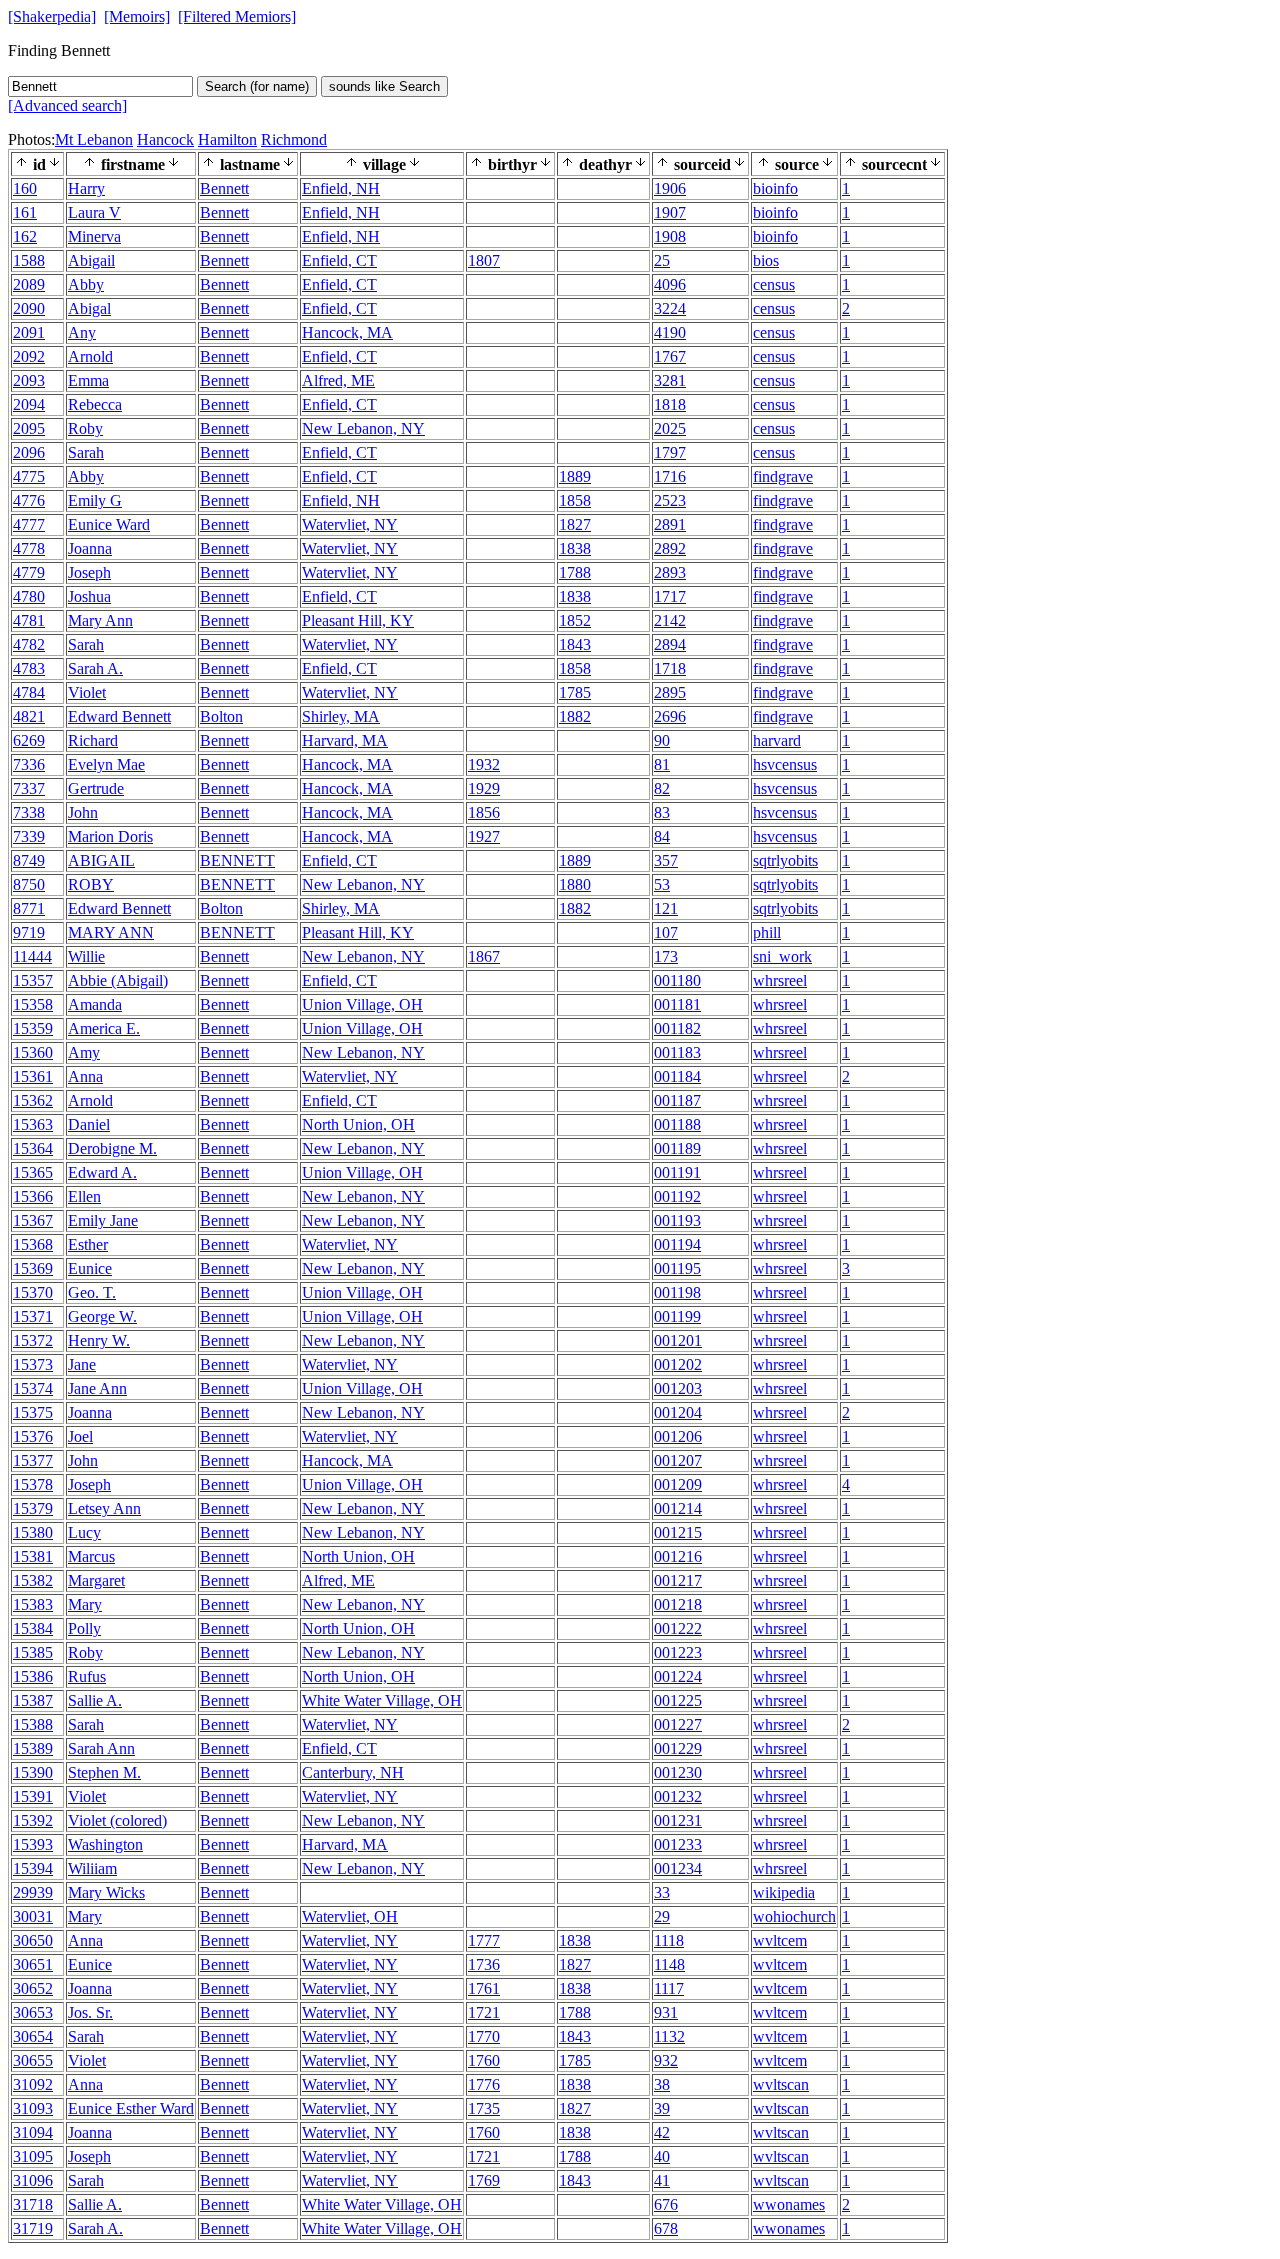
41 (662, 2180)
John (83, 812)
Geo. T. (92, 1292)
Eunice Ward (109, 524)
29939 (33, 1892)
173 (666, 956)
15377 (33, 1460)
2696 (670, 716)
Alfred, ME (338, 380)
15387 (33, 1700)
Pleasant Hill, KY (358, 620)
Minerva (94, 236)
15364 (33, 1148)
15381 (33, 1556)
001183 (677, 1052)
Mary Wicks (106, 1892)
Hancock (165, 139)
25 (662, 260)
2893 (670, 572)
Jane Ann (97, 1388)
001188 (677, 1124)
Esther (88, 1244)
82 (662, 788)
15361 (33, 1076)
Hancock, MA (347, 332)
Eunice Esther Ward (131, 2108)
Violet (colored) (117, 1820)
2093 (29, 380)
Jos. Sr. (90, 2012)
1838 (575, 548)
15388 (33, 1724)
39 (662, 2108)
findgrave (783, 476)
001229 (678, 1748)
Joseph (89, 572)
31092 (33, 2084)
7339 (29, 836)
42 (662, 2132)
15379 (33, 1508)
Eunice (90, 1268)
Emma (88, 380)
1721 (484, 2012)
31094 (33, 2132)
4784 (29, 692)
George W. (102, 1316)
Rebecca (95, 404)
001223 (678, 1652)
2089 (29, 284)
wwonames (789, 2204)
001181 (677, 1004)
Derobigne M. (112, 1148)
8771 (29, 908)
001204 (678, 1412)
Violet (87, 692)
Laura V (94, 212)
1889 (575, 476)
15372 (33, 1340)
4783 (29, 668)
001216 (678, 1556)
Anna (85, 1076)
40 (662, 2156)
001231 (678, 1820)
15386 (33, 1676)
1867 (484, 956)
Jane (82, 1364)
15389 (33, 1748)
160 (25, 188)
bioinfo (775, 188)
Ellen (84, 1196)
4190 (670, 332)
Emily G (95, 500)
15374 (33, 1388)
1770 (484, 2036)
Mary (85, 1604)
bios (766, 260)
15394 (33, 1868)
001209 (678, 1484)
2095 (29, 428)
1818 (670, 404)
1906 (670, 188)
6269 (29, 740)
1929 (484, 788)
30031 (33, 1916)
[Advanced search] (67, 105)
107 (666, 932)
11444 (32, 956)
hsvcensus (785, 764)
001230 (678, 1772)
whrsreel (780, 980)
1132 (669, 2036)
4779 (29, 572)
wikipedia (784, 1892)
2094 (29, 404)
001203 (678, 1388)
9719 (29, 932)
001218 (678, 1604)
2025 (670, 428)
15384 (33, 1628)
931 (666, 2012)
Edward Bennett (119, 716)
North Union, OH (358, 1124)
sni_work (782, 956)
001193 (677, 1220)
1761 (484, 1988)
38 (662, 2084)
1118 (669, 1940)
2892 (670, 548)
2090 (29, 308)
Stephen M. (104, 1772)
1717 (670, 596)
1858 (575, 500)
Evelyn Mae (106, 764)
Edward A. (102, 1172)
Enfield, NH (341, 188)
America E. (104, 1028)
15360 (33, 1052)
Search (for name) (257, 86)
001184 (677, 1076)
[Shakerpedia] (52, 16)
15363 (33, 1124)
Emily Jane (103, 1220)
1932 (484, 764)
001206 (678, 1436)
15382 (33, 1580)
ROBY (91, 884)
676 (666, 2204)
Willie (86, 956)
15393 (33, 1844)
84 (662, 836)
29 (662, 1916)
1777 (484, 1940)
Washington (105, 1844)
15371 (33, 1316)
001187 (677, 1100)
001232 (678, 1796)
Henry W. (99, 1340)
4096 (670, 284)
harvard (777, 740)
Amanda (95, 1004)
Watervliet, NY (350, 524)
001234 (678, 1868)
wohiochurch (794, 1916)
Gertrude (96, 788)
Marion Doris (110, 836)
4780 (29, 596)
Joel (80, 1436)
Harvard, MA (345, 740)
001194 (677, 1244)
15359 (33, 1028)
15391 (33, 1796)
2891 (670, 524)
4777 (29, 524)
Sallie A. (95, 1700)
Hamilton (227, 139)
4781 (29, 620)
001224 (678, 1676)
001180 (677, 980)
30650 (33, 1940)
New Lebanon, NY (363, 428)
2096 (29, 452)
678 (666, 2228)
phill (767, 932)
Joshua (89, 596)
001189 (677, 1148)
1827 (575, 524)
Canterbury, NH (353, 1772)
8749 (29, 860)
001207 (678, 1460)
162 (25, 236)
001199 (677, 1316)
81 (662, 764)
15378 (33, 1484)
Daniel (89, 1124)
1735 (484, 2108)
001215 (678, 1532)
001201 (678, 1340)
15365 (33, 1172)
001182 (677, 1028)
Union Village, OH (362, 1004)
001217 (678, 1580)
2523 (670, 500)
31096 (33, 2180)
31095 (33, 2156)
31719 (33, 2228)
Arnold (90, 356)
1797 (670, 452)
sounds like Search (384, 86)
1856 (484, 812)
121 (666, 908)
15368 (33, 1244)
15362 (33, 1100)
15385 (33, 1652)
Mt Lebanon (94, 139)
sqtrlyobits (785, 860)
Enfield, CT (339, 260)
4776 (29, 500)
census (774, 284)
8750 (29, 884)
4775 (29, 476)
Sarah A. (95, 668)
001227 (678, 1724)
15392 (33, 1820)
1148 (669, 1964)
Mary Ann (100, 620)
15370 (33, 1292)
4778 (29, 548)
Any (82, 332)
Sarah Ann (101, 1748)
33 (662, 1892)
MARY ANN (111, 932)
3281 (670, 380)
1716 (670, 476)
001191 (677, 1172)
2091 (29, 332)
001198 (677, 1292)
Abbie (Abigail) (118, 980)
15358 (33, 1004)
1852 (575, 620)
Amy (84, 1052)
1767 (670, 356)
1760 (484, 2060)
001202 (678, 1364)
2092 (29, 356)
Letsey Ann (104, 1508)
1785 (575, 692)
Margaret (96, 1580)
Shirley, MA (341, 716)
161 (25, 212)
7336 (29, 764)
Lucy (84, 1532)
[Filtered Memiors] (237, 16)
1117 (669, 1988)
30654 (33, 2036)
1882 (575, 716)
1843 (575, 644)
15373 (33, 1364)
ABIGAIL (101, 860)
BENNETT (237, 860)
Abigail (91, 260)
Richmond (294, 139)
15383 (33, 1604)
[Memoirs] (137, 16)
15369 (33, 1268)
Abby (86, 284)
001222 (678, 1628)
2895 (670, 692)
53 (662, 884)
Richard (93, 740)
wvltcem (780, 1940)
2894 (670, 644)
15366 (33, 1196)
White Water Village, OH (382, 1700)
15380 (33, 1532)
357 (666, 860)
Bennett (224, 188)
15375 (33, 1412)
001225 (678, 1700)
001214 (678, 1508)
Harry (86, 188)
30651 (33, 1964)
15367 (33, 1220)
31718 (33, 2204)
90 (662, 740)
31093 (33, 2108)
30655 (33, 2060)
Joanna (90, 548)
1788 (575, 572)
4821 (29, 716)
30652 (33, 1988)
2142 (670, 620)
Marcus (91, 1556)
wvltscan (781, 2084)
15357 (33, 980)
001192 (677, 1196)
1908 (670, 236)
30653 (33, 2012)
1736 (484, 1964)
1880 (575, 884)
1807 (484, 260)
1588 (29, 260)
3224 (670, 308)
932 (666, 2060)
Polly (84, 1628)
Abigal (89, 308)
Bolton (221, 716)
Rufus (87, 1676)
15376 (33, 1436)
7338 (29, 812)
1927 (484, 836)
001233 (678, 1844)
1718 (670, 668)
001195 (677, 1268)
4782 (29, 644)
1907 (670, 212)
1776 (484, 2084)
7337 (29, 788)
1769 (484, 2180)
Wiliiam (92, 1868)
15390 (33, 1772)
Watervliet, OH (350, 1916)
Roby (85, 428)
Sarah (86, 452)
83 (662, 812)
